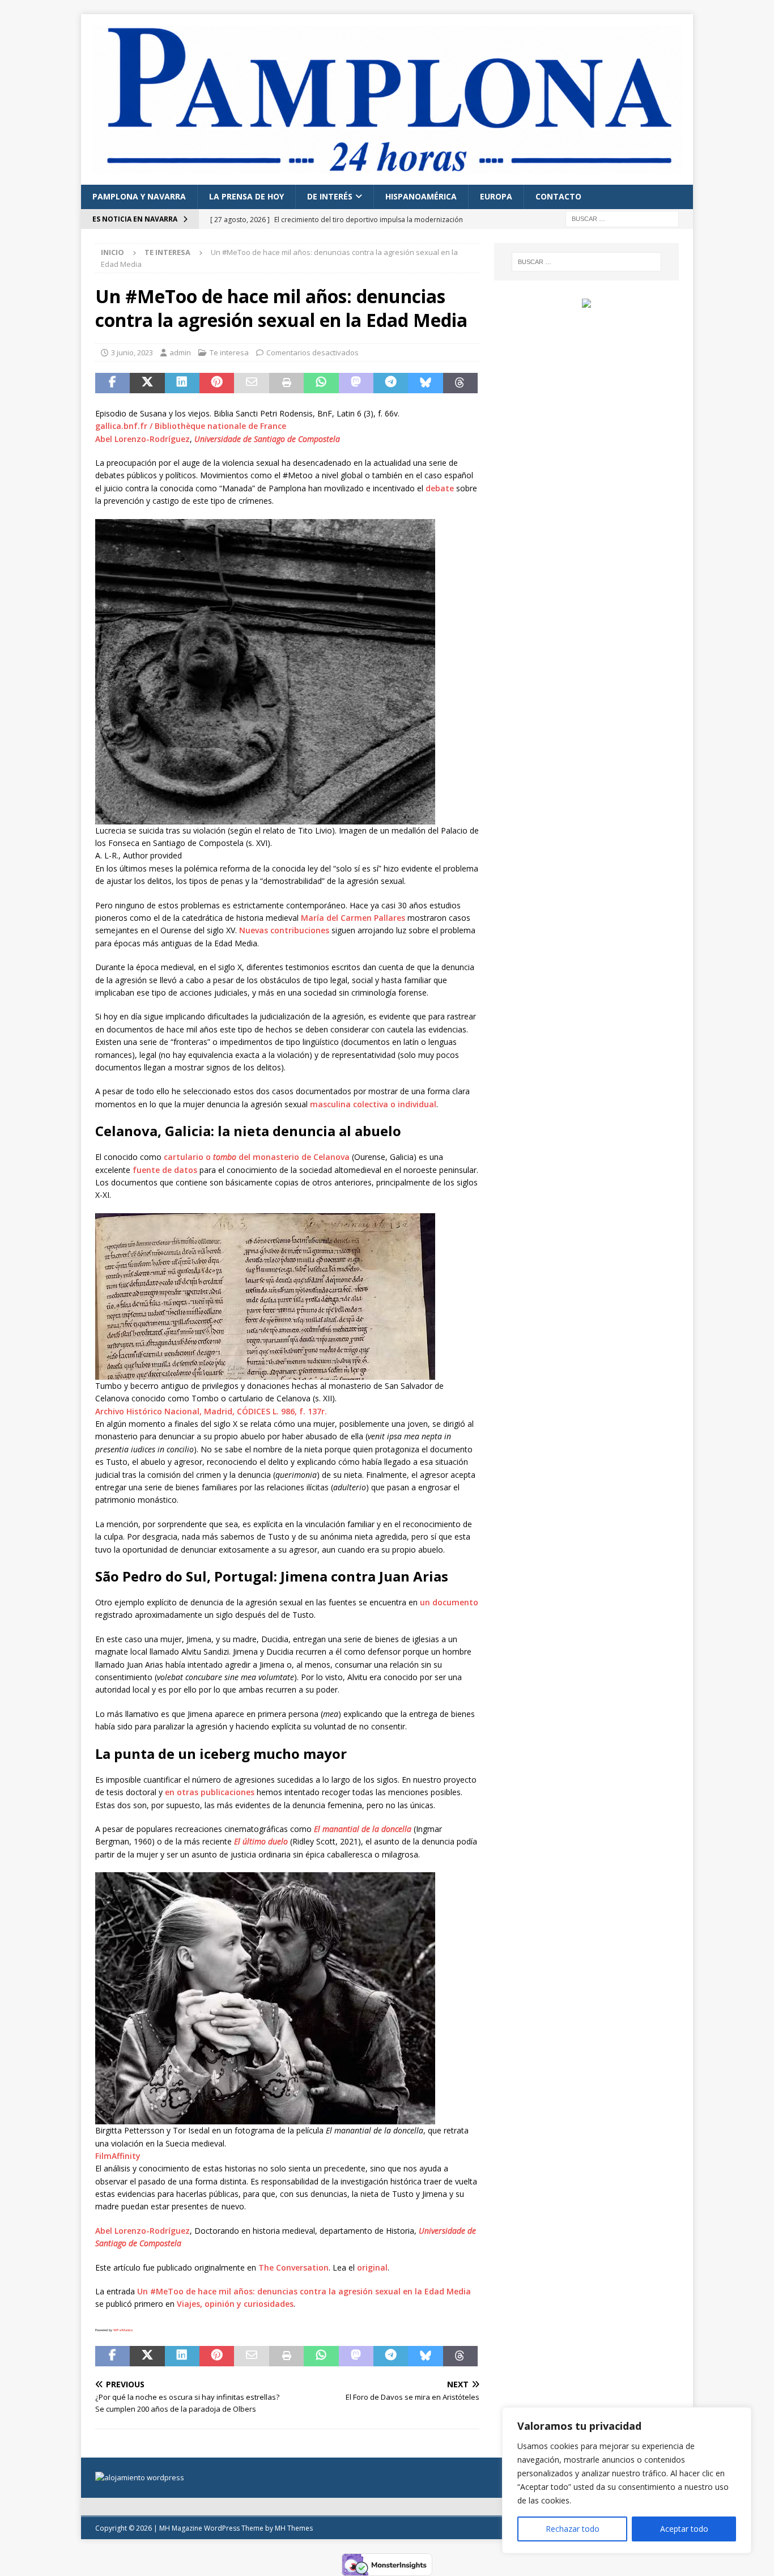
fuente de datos (165, 1170)
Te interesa (229, 352)
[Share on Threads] (460, 383)
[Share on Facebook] (112, 383)
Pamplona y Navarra (139, 196)
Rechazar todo (573, 2529)
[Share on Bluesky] (425, 383)
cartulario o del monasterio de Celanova (257, 1157)
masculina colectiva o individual (373, 1104)
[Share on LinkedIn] (182, 383)
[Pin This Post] (217, 383)
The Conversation (294, 2267)
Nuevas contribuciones (284, 930)
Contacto (558, 196)
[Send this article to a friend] (251, 383)
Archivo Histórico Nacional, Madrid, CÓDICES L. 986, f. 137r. (211, 1411)
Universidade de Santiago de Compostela (267, 439)
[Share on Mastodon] (356, 383)
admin (180, 352)
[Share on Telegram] (391, 383)
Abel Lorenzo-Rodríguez (143, 439)
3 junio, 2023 (132, 352)
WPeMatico (123, 2330)
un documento (449, 1602)
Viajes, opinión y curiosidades (235, 2304)
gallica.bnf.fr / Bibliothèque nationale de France (191, 426)
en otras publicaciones (210, 1792)
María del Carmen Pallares (353, 918)
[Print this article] (286, 383)
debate (440, 488)
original (372, 2267)
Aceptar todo (684, 2529)
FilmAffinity (118, 2156)
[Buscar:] (622, 218)
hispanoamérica (421, 196)
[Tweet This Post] (147, 383)
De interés (330, 196)
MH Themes (294, 2528)
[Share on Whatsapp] (321, 383)
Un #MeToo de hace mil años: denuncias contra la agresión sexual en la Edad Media (304, 2291)
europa (496, 196)
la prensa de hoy (246, 196)
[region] (627, 2480)
